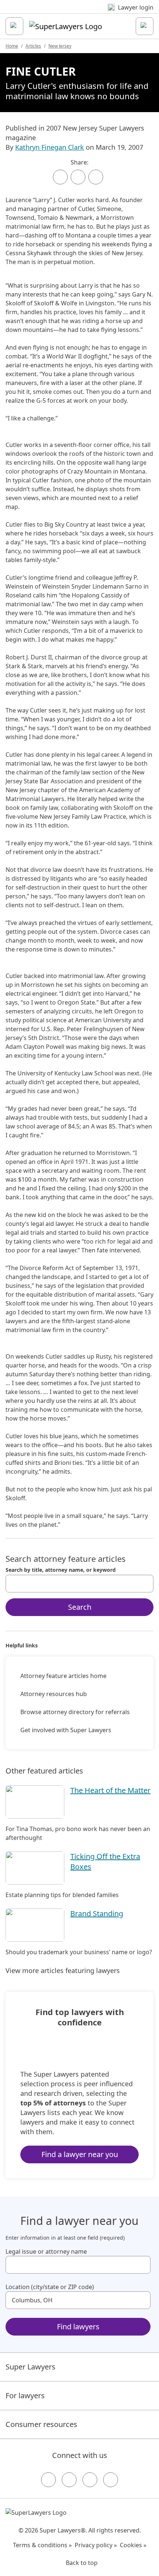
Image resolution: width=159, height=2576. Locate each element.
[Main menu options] (14, 26)
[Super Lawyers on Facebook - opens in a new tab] (48, 2480)
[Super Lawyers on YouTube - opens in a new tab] (90, 2480)
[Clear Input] (145, 1584)
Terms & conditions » (42, 2545)
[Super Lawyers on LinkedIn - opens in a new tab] (111, 2480)
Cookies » (133, 2545)
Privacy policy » (96, 2545)
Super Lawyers (31, 2367)
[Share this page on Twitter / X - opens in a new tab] (78, 177)
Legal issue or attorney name (46, 2251)
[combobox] (79, 1584)
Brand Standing (97, 1913)
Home (12, 46)
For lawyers (25, 2395)
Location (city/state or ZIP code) (50, 2287)
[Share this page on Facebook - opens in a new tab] (60, 177)
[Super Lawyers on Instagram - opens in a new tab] (69, 2480)
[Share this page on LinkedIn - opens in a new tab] (96, 177)
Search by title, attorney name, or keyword (61, 1570)
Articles (33, 46)
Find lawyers (78, 2327)
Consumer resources (41, 2424)
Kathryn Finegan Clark (50, 147)
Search (80, 1607)
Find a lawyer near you (80, 2154)
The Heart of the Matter (110, 1790)
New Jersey (60, 46)
